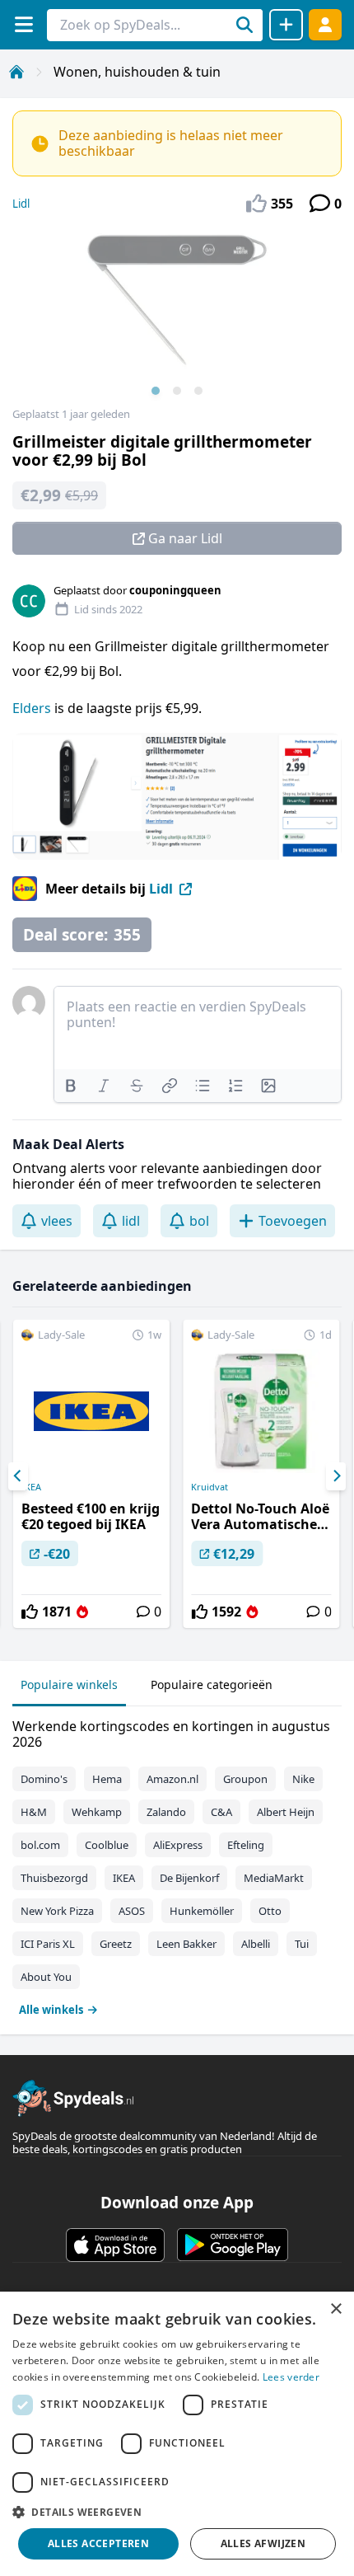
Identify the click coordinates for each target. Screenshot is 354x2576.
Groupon (245, 1779)
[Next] (336, 1476)
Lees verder (291, 2377)
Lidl (21, 204)
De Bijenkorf (189, 1878)
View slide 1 (156, 391)
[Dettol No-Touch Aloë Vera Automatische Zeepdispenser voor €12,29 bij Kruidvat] (261, 1474)
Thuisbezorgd (54, 1878)
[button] (177, 2512)
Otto (270, 1911)
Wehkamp (97, 1812)
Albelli (256, 1944)
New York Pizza (57, 1911)
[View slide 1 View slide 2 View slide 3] (177, 317)
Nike (303, 1779)
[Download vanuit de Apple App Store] (115, 2245)
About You (46, 1977)
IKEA (31, 1487)
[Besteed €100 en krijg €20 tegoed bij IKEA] (91, 1474)
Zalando (166, 1812)
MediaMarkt (274, 1878)
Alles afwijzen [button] (263, 2543)
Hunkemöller (202, 1911)
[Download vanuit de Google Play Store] (233, 2245)
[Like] (30, 1612)
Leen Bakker (186, 1944)
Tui (302, 1944)
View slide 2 (177, 391)
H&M (34, 1812)
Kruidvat (210, 1487)
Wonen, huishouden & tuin (137, 72)
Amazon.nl (172, 1779)
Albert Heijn (286, 1812)
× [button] (335, 2309)
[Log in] (325, 24)
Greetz (116, 1944)
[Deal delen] (286, 25)
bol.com (40, 1845)
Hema (107, 1779)
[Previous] (18, 1476)
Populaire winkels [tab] (69, 1684)
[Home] (16, 72)
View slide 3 (198, 391)
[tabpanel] (177, 1864)
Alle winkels (51, 2010)
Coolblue (107, 1845)
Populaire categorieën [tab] (212, 1684)
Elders (33, 708)
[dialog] (177, 2434)
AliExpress (178, 1845)
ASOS (132, 1911)
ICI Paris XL (48, 1944)
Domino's (44, 1779)
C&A (221, 1812)
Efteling (246, 1845)
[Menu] (23, 24)
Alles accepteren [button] (98, 2543)
